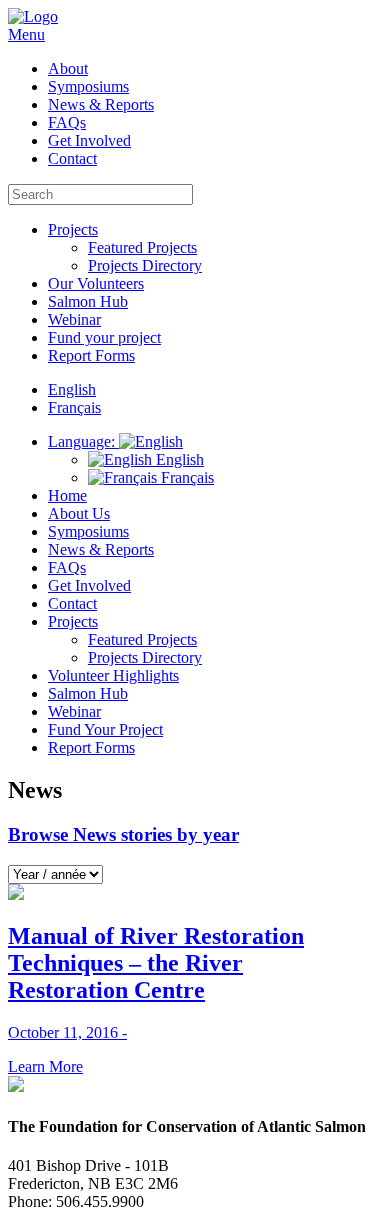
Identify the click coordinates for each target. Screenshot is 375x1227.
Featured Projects (142, 247)
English (178, 459)
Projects (73, 229)
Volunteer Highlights (113, 675)
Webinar (74, 319)
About (68, 68)
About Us (79, 513)
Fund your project (104, 337)
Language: (83, 441)
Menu (26, 34)
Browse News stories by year (123, 834)
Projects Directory (145, 265)
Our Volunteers (96, 283)
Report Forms (91, 355)
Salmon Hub (88, 301)
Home (67, 495)
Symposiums (88, 86)
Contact (72, 158)
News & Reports (101, 104)
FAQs (67, 122)
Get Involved (89, 140)
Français (185, 477)
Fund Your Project (105, 729)
